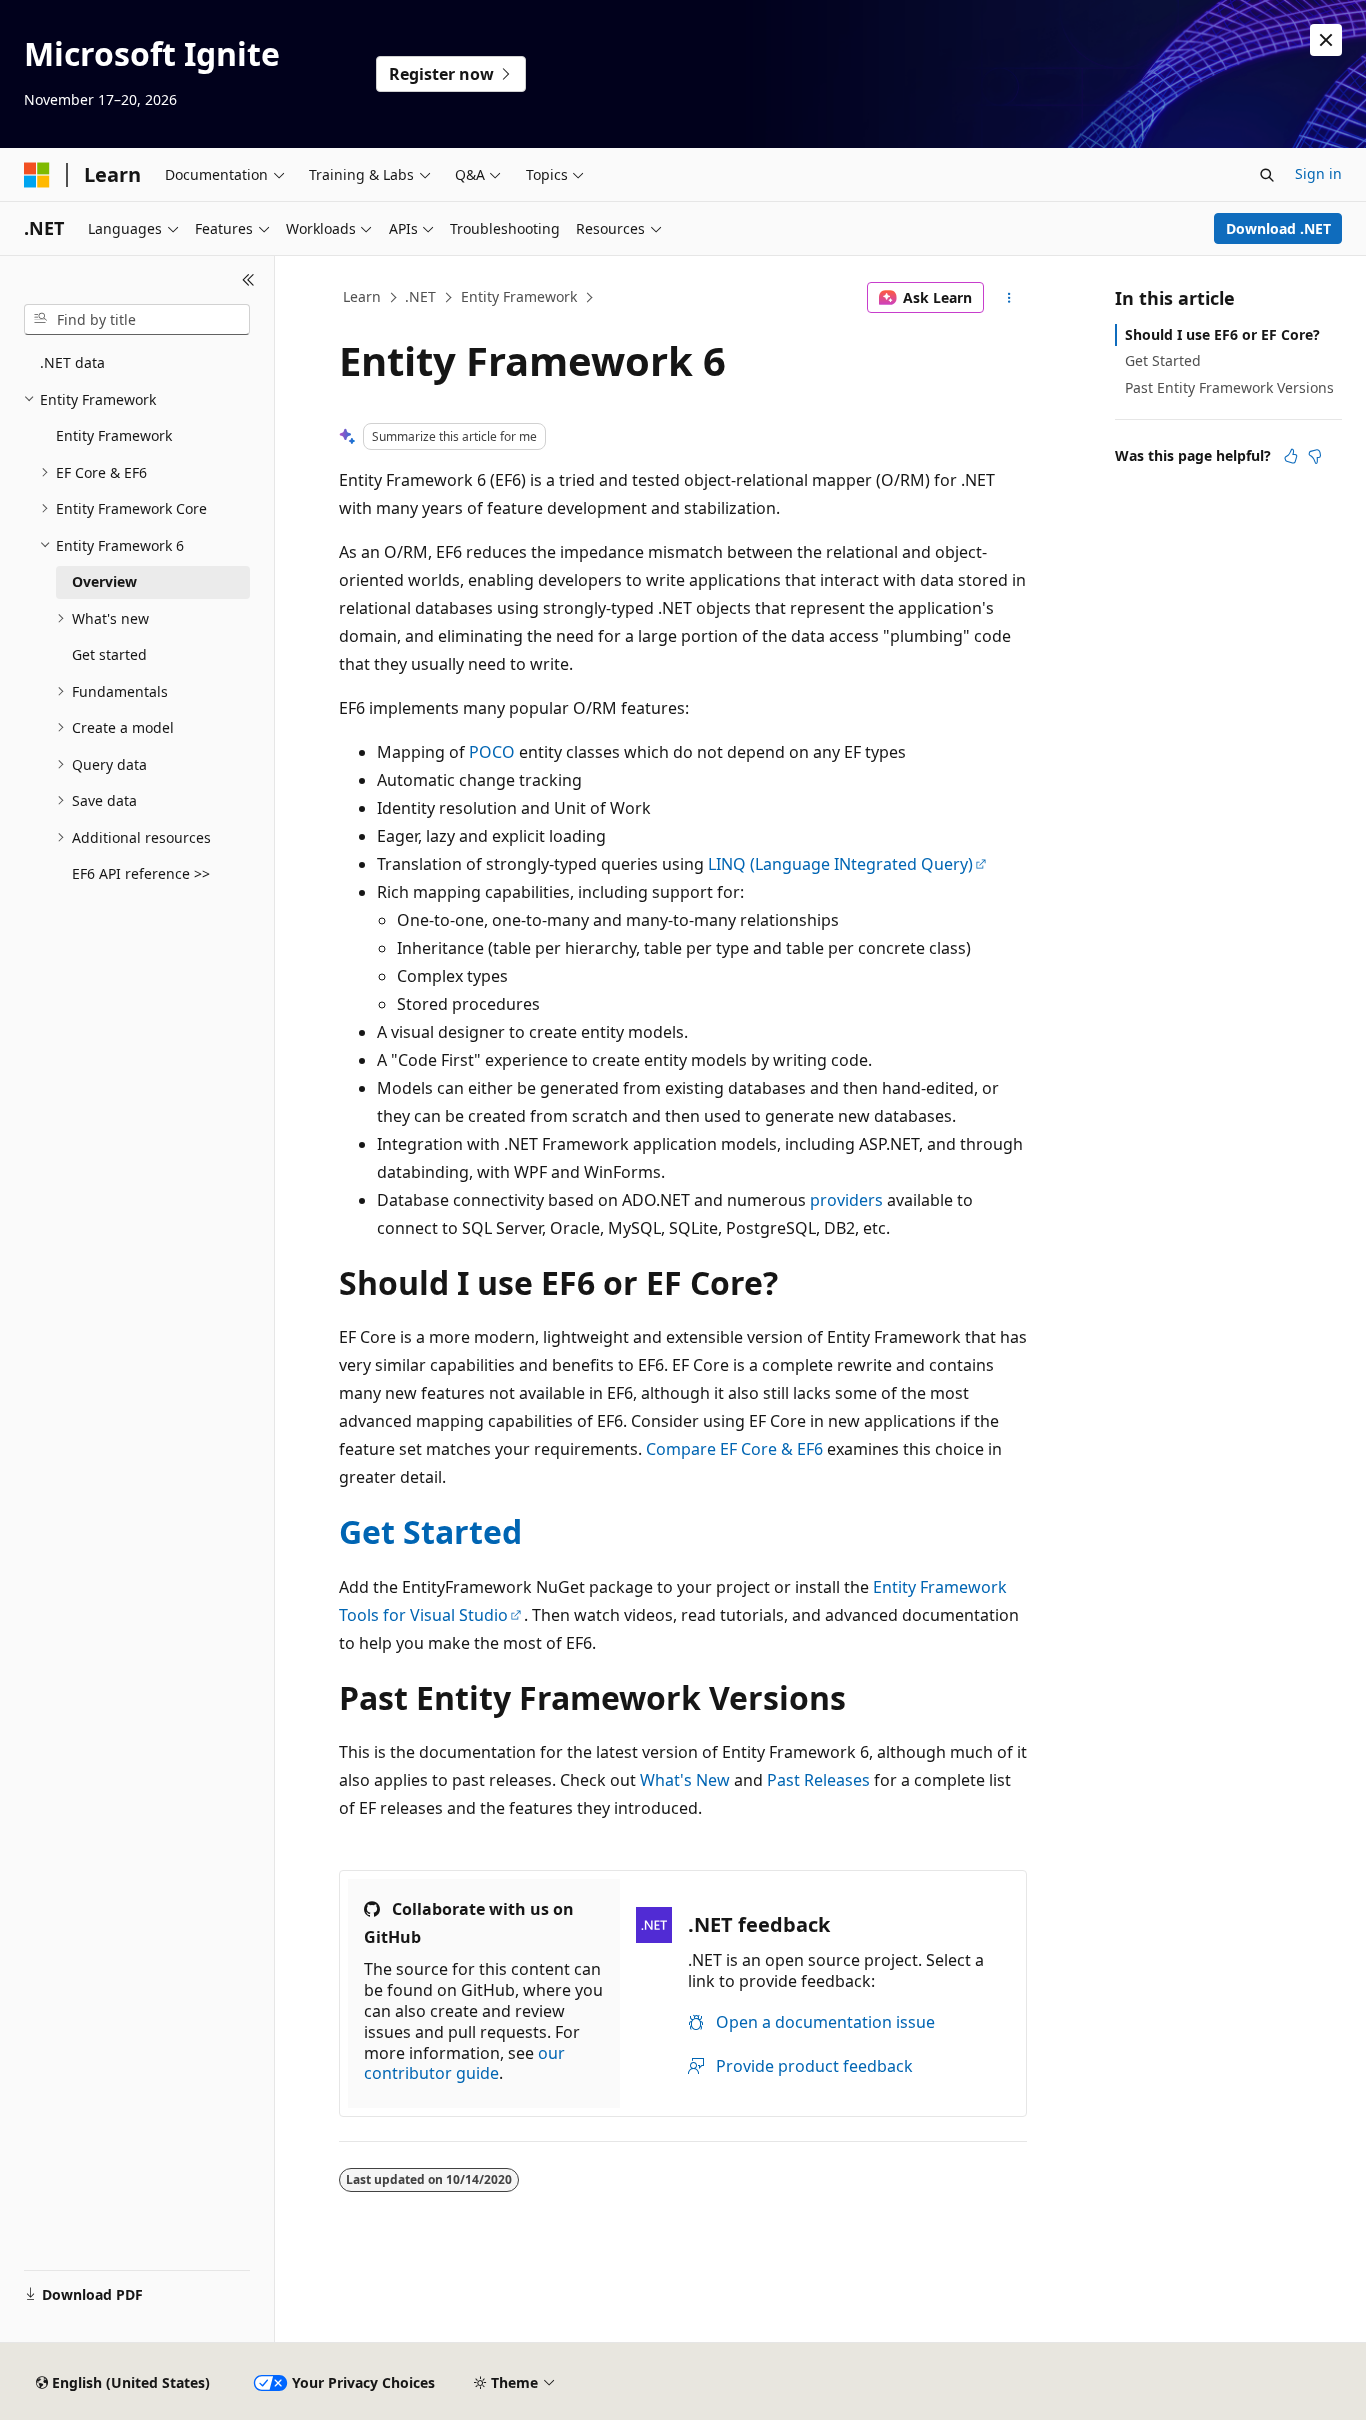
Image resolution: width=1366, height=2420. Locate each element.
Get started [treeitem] (109, 654)
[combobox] (137, 320)
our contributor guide (464, 2063)
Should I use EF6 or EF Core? (1222, 334)
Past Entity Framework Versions (1229, 387)
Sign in (1318, 173)
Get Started (430, 1531)
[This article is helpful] (1291, 456)
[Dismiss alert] (1326, 40)
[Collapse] (248, 280)
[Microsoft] (37, 175)
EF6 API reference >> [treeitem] (141, 873)
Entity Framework (519, 296)
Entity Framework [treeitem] (114, 435)
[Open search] (1267, 175)
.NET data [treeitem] (72, 362)
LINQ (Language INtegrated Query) (840, 864)
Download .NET (1278, 228)
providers (846, 1200)
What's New (685, 1780)
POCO (492, 752)
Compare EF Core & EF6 (734, 1449)
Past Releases (818, 1780)
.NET (420, 296)
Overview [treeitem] (104, 581)
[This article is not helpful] (1315, 456)
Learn (362, 296)
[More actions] (1009, 298)
